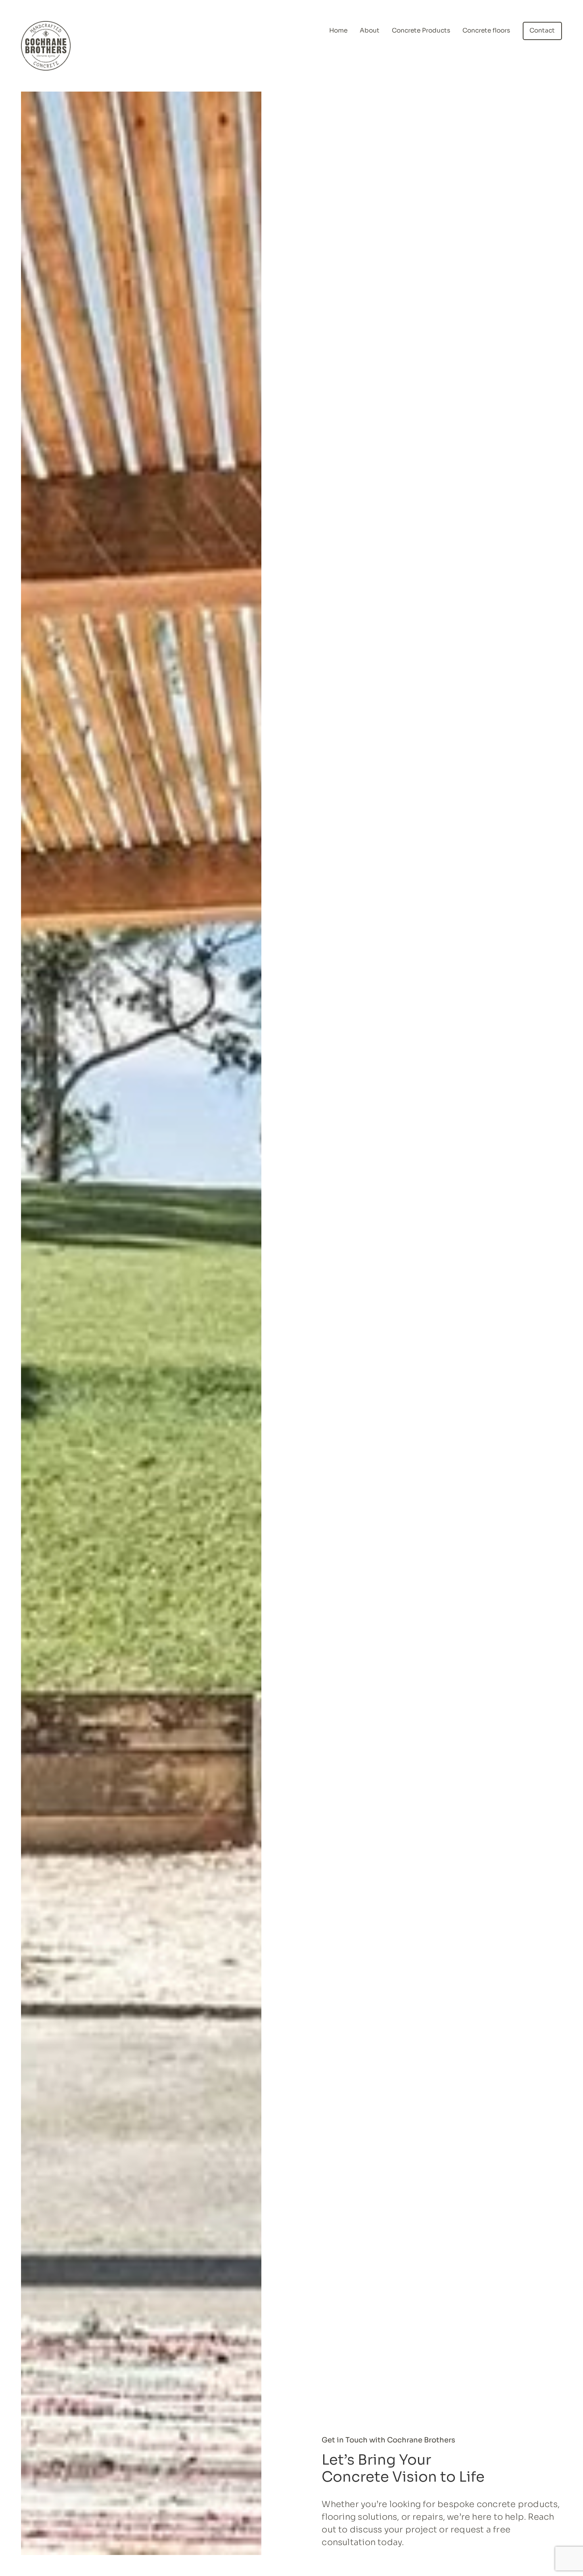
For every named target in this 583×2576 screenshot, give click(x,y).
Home (338, 31)
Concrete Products (421, 31)
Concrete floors (486, 31)
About (370, 31)
